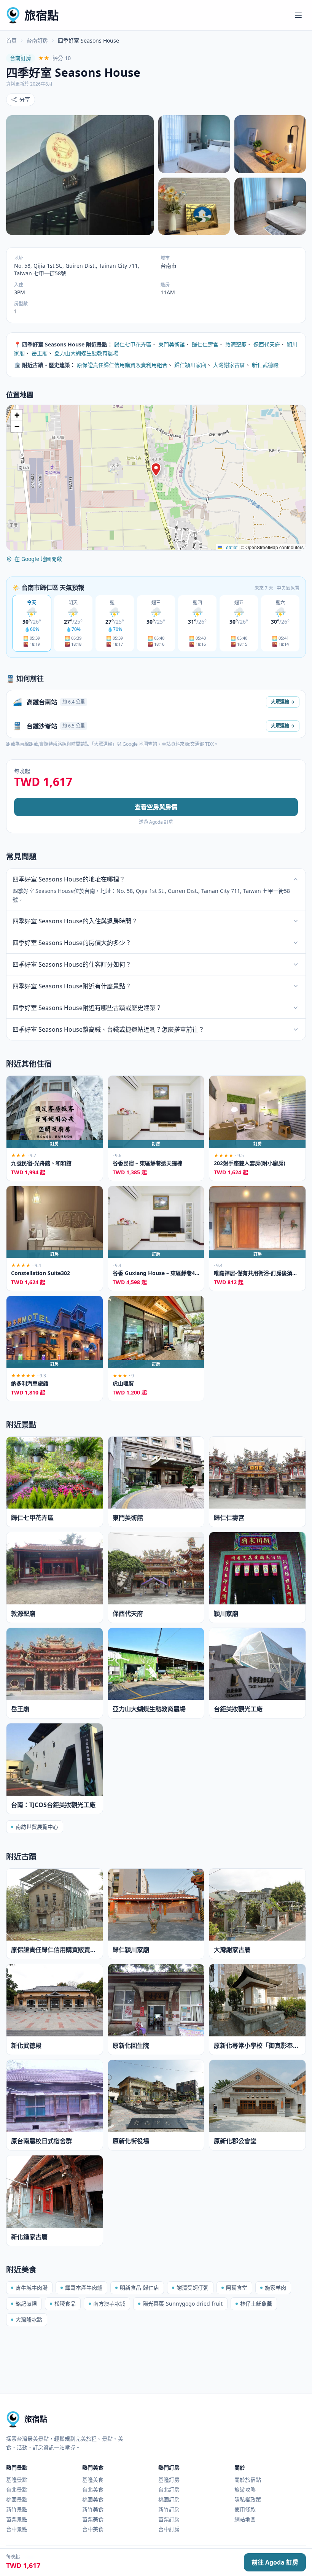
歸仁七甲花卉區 (133, 344)
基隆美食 (93, 2480)
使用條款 (245, 2509)
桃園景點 (17, 2499)
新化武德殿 (265, 365)
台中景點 (17, 2529)
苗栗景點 (17, 2519)
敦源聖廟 (236, 344)
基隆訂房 (169, 2480)
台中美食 (93, 2529)
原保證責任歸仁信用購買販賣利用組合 (122, 365)
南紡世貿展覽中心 (37, 1827)
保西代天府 (267, 344)
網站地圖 (245, 2519)
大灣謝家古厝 (229, 365)
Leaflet (230, 547)
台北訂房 (169, 2489)
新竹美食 (93, 2509)
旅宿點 (41, 15)
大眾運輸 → (283, 702)
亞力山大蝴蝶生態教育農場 (86, 353)
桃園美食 (93, 2499)
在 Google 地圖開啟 (38, 559)
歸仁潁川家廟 (190, 365)
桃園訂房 (169, 2499)
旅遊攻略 (245, 2489)
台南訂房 (37, 40)
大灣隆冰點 (29, 2320)
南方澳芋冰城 (109, 2304)
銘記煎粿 (26, 2304)
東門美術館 (172, 344)
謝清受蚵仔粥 (193, 2288)
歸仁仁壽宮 (205, 344)
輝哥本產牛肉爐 (84, 2288)
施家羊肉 (275, 2288)
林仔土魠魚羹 (256, 2304)
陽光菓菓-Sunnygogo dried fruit (183, 2304)
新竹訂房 (169, 2509)
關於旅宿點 (248, 2480)
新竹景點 (17, 2509)
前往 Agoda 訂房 (275, 2562)
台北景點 (17, 2489)
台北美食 (93, 2489)
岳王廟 (40, 353)
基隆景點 (17, 2480)
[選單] (298, 15)
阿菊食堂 (237, 2288)
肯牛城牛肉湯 (32, 2288)
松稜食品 (65, 2304)
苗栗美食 (93, 2519)
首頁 (11, 40)
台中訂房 (169, 2529)
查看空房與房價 (156, 807)
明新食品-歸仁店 (139, 2288)
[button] (156, 470)
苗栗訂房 (169, 2519)
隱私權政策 (248, 2499)
